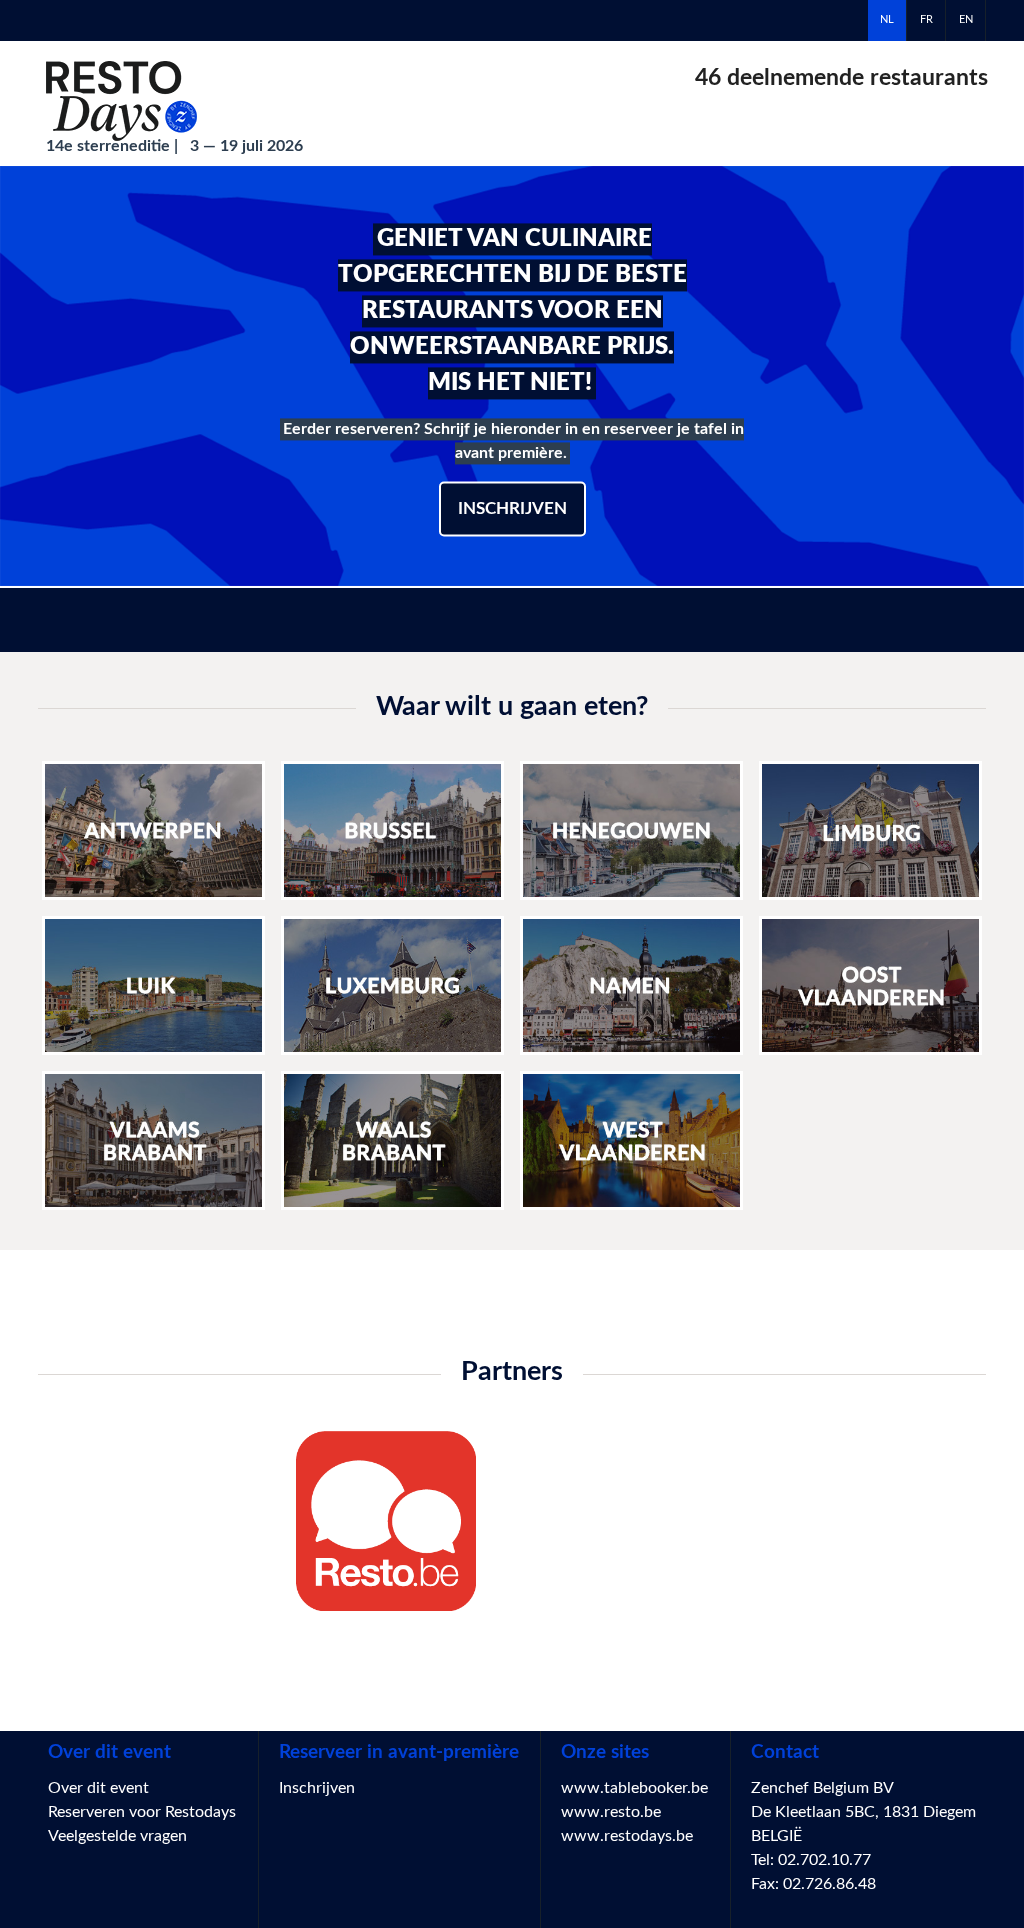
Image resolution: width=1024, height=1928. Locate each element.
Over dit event (98, 1788)
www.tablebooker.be (634, 1788)
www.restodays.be (627, 1836)
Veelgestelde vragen (117, 1836)
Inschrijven (512, 508)
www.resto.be (611, 1812)
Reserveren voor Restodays (142, 1812)
